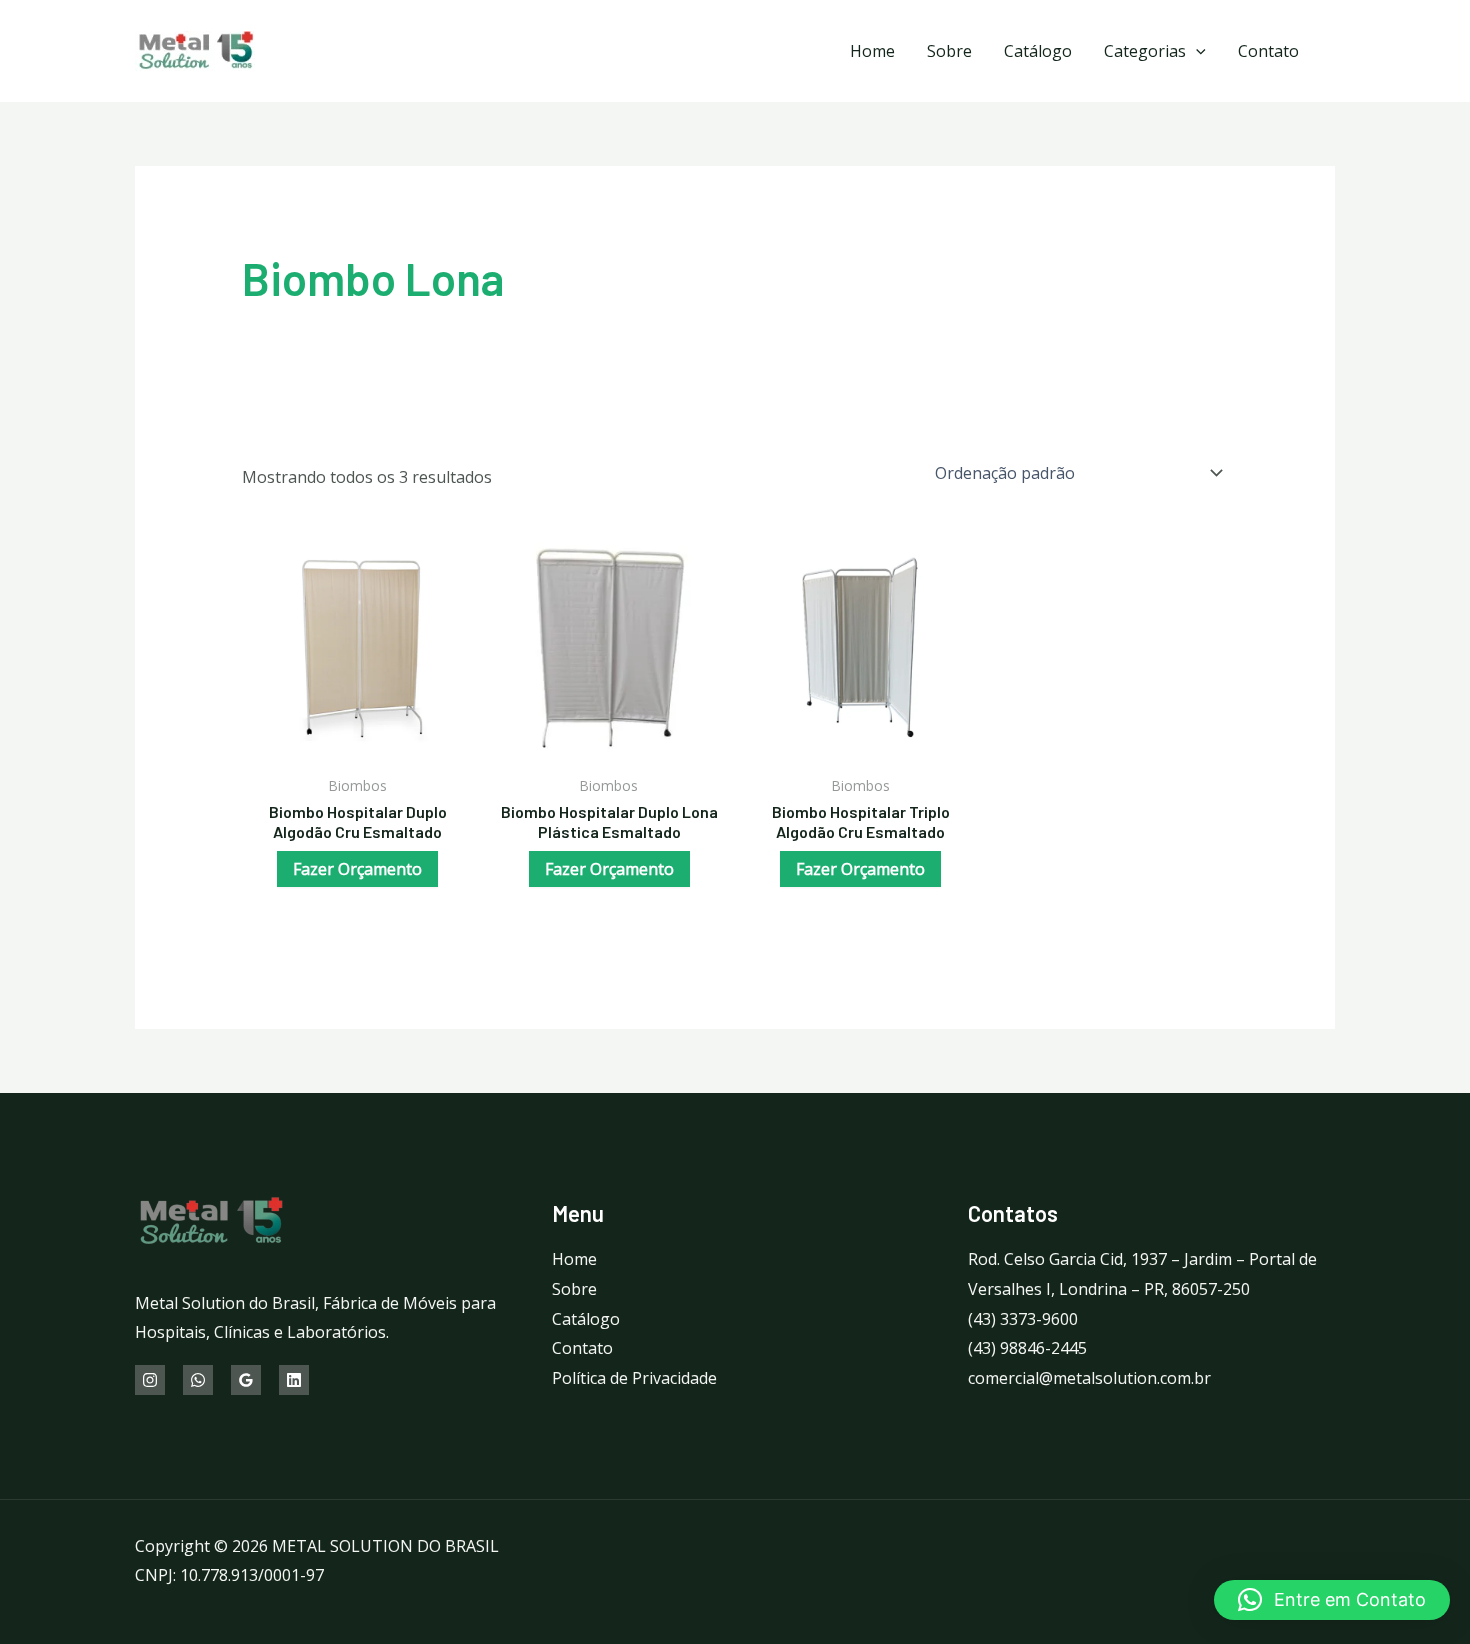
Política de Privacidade (634, 1378)
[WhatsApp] (198, 1380)
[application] (1196, 51)
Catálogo (1038, 51)
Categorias (1145, 51)
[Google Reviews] (246, 1380)
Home (872, 51)
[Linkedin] (294, 1380)
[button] (1332, 1600)
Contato (1268, 51)
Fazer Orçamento (357, 869)
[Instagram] (150, 1380)
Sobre (949, 51)
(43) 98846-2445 (1027, 1348)
